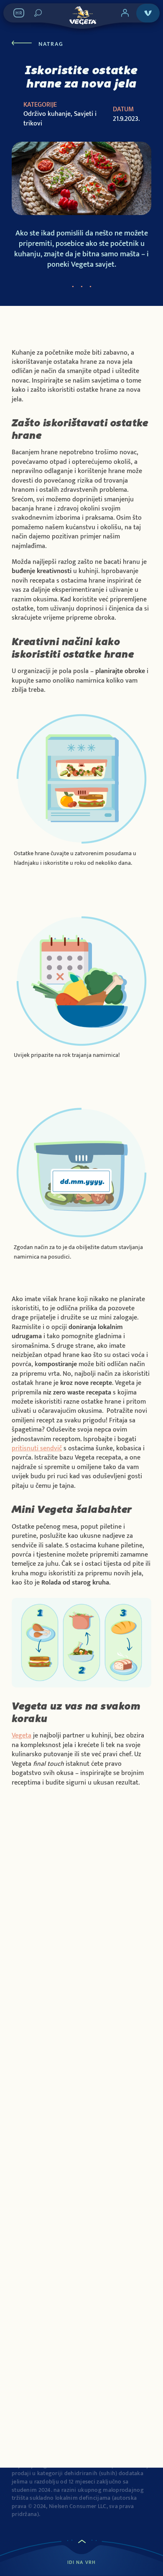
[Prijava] (125, 13)
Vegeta (22, 1736)
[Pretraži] (38, 13)
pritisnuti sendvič (37, 1448)
